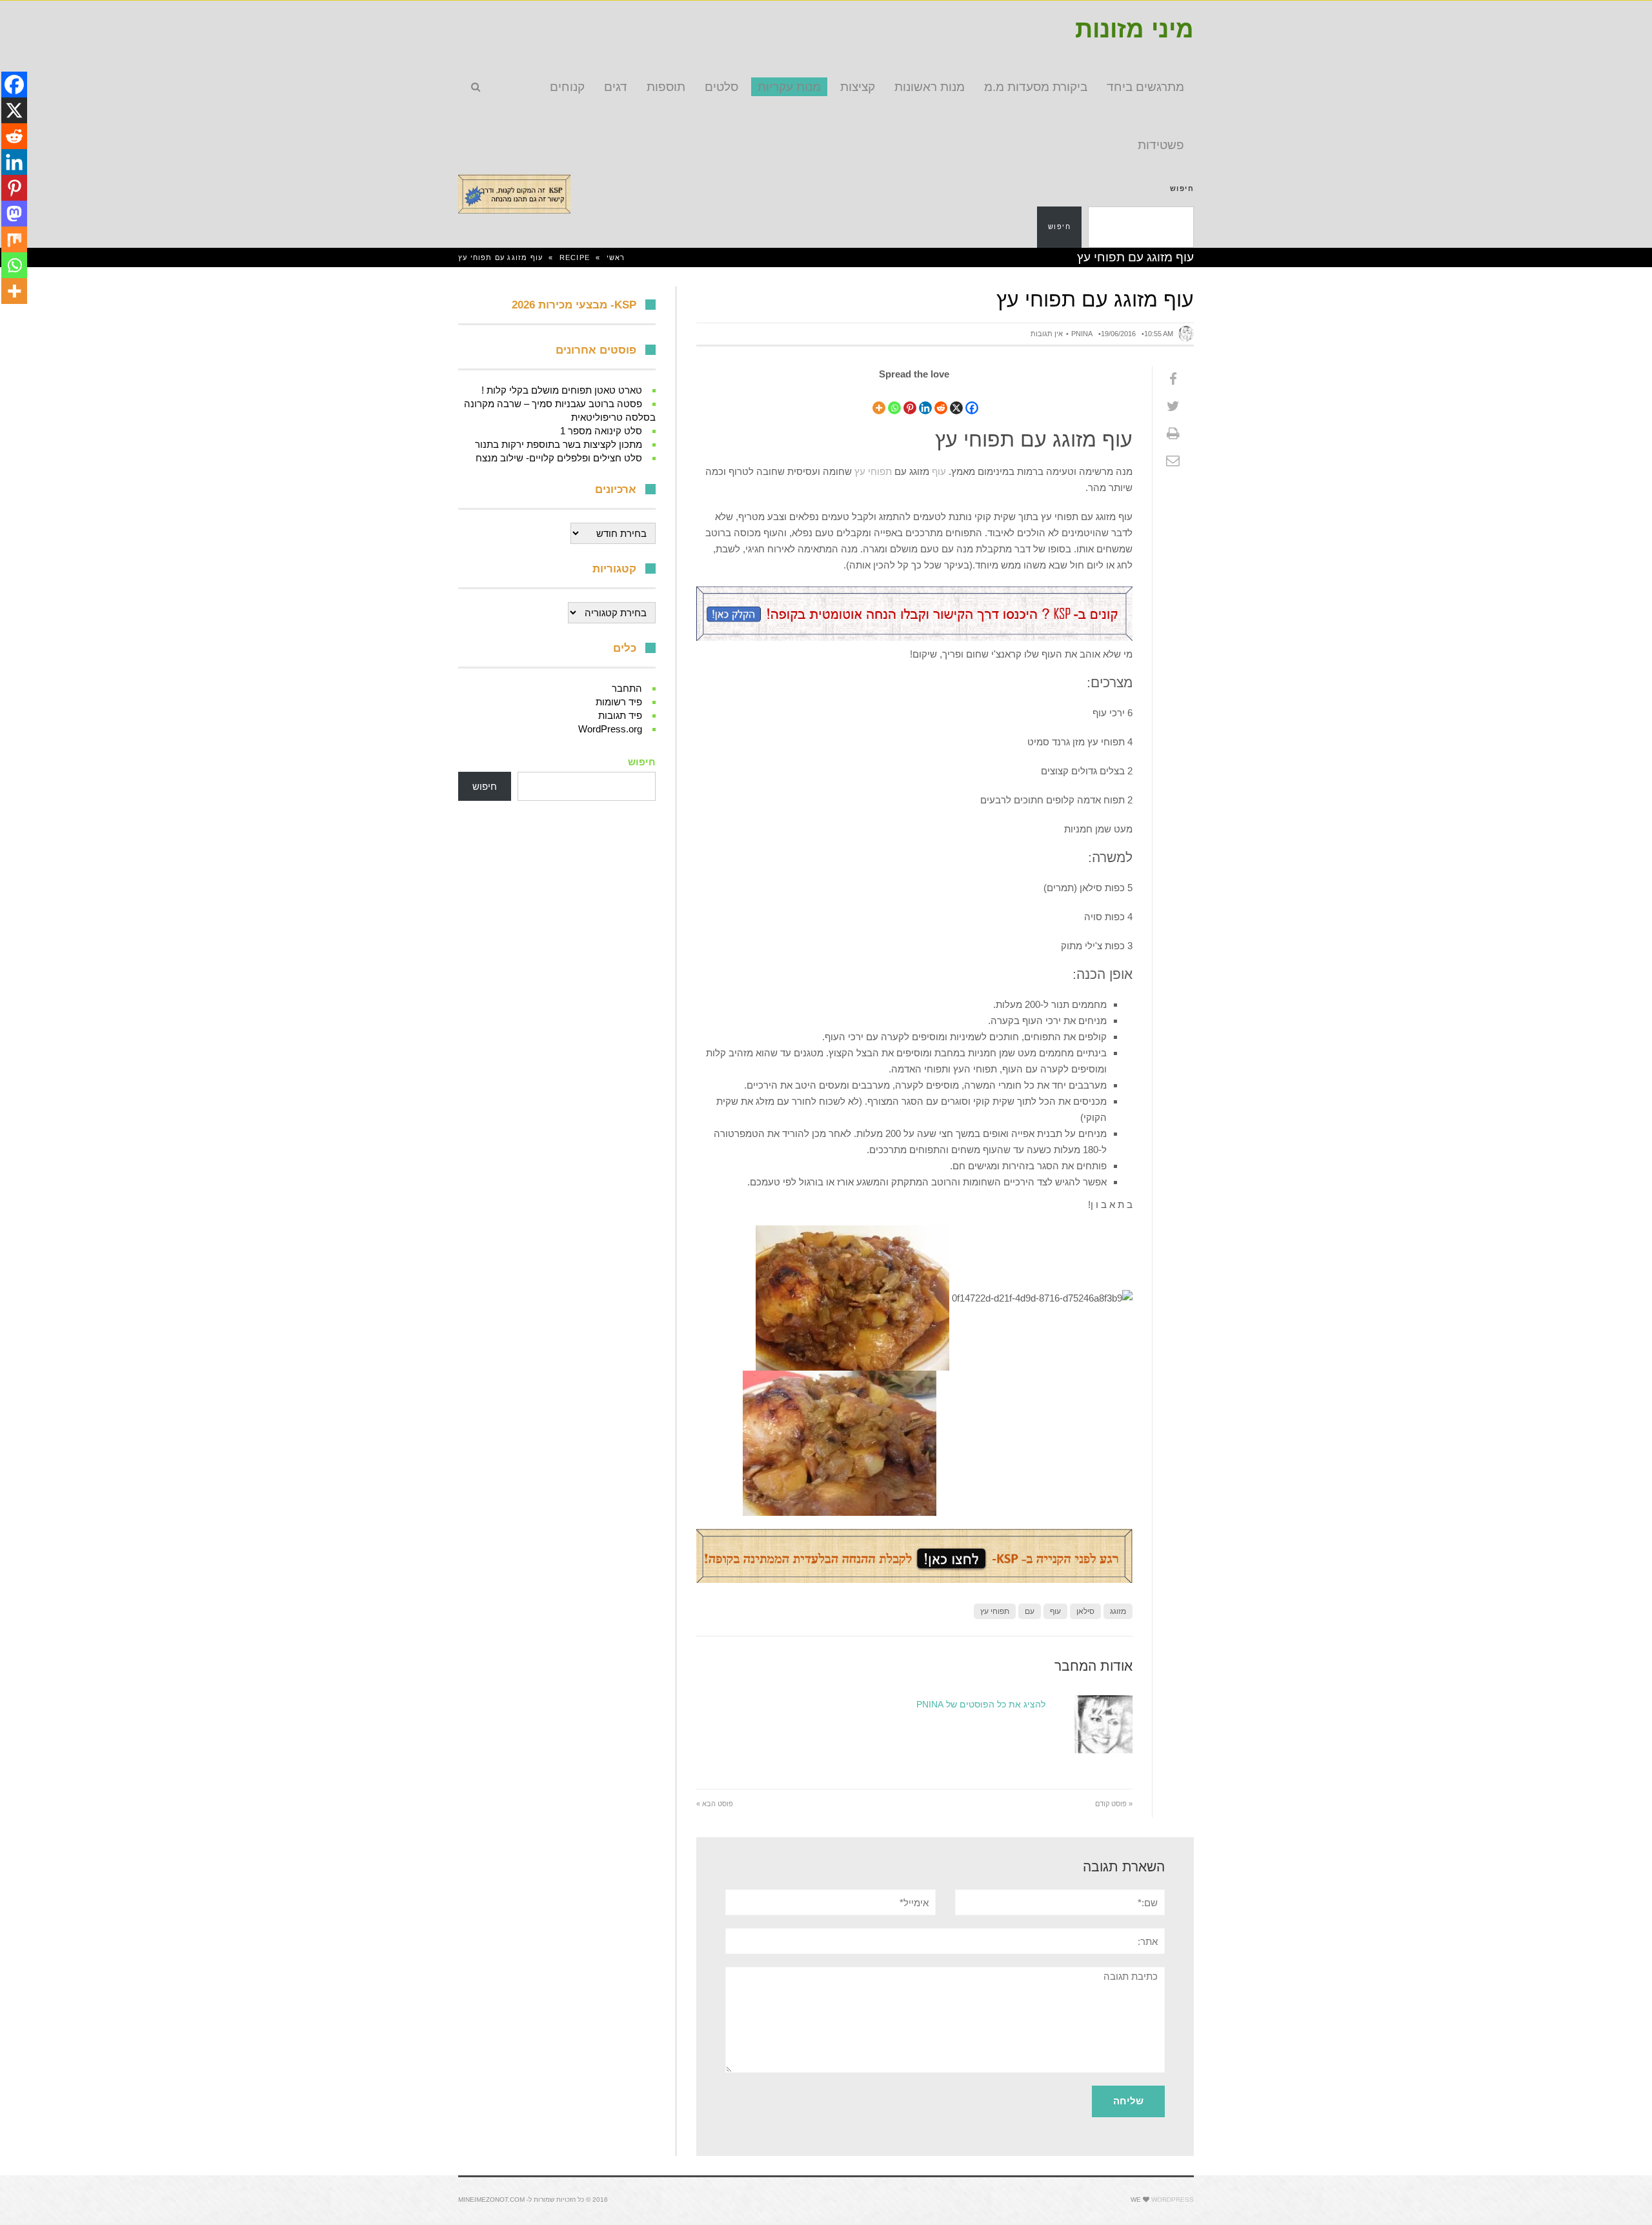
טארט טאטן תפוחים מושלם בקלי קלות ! (562, 390)
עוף (939, 471)
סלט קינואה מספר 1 (601, 431)
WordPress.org (610, 729)
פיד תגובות (620, 715)
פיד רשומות (619, 702)
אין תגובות (1047, 334)
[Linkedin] (925, 400)
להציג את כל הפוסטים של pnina (981, 1708)
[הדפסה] (1173, 434)
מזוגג (1118, 1615)
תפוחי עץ (873, 471)
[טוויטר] (1173, 407)
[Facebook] (972, 400)
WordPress (1173, 2203)
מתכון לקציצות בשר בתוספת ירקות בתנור (559, 444)
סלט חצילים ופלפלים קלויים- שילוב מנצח (559, 458)
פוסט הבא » (715, 1807)
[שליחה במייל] (1173, 461)
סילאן (1085, 1615)
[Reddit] (941, 400)
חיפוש (1182, 188)
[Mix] (14, 239)
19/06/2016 (1118, 334)
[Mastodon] (14, 214)
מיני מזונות (1134, 29)
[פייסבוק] (1173, 379)
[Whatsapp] (894, 400)
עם (1030, 1615)
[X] (956, 400)
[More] (879, 400)
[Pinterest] (910, 400)
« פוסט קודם (1114, 1807)
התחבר (627, 688)
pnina (1082, 334)
